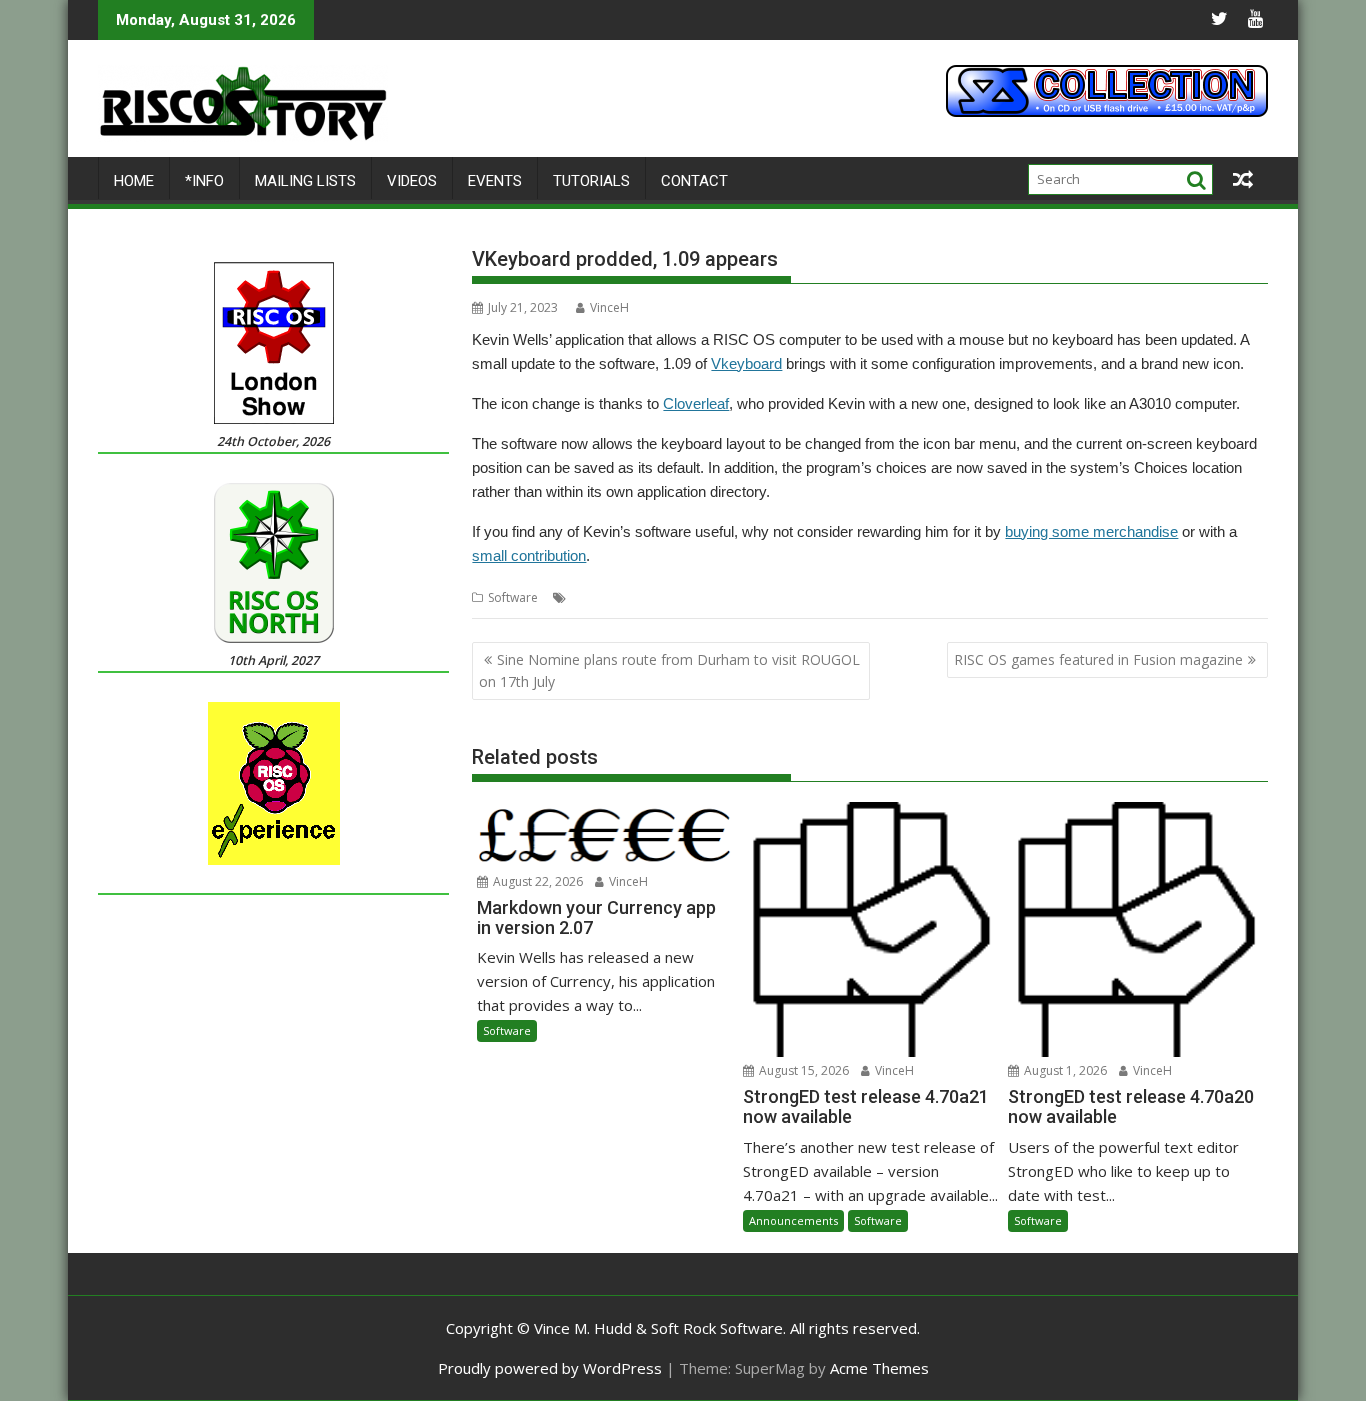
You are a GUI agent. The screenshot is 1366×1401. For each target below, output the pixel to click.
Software (513, 597)
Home (134, 181)
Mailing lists (305, 181)
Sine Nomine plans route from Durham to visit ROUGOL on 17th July (669, 670)
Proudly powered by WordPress (550, 1368)
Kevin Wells (602, 597)
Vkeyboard (746, 363)
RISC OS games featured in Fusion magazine (1098, 659)
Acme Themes (879, 1368)
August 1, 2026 (1064, 1070)
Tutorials (591, 181)
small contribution (529, 555)
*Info (204, 181)
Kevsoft (663, 597)
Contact (694, 181)
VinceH (609, 307)
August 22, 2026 (536, 881)
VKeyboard (723, 597)
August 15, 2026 (802, 1070)
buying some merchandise (1091, 531)
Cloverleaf (696, 403)
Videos (412, 181)
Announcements (793, 1220)
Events (495, 181)
